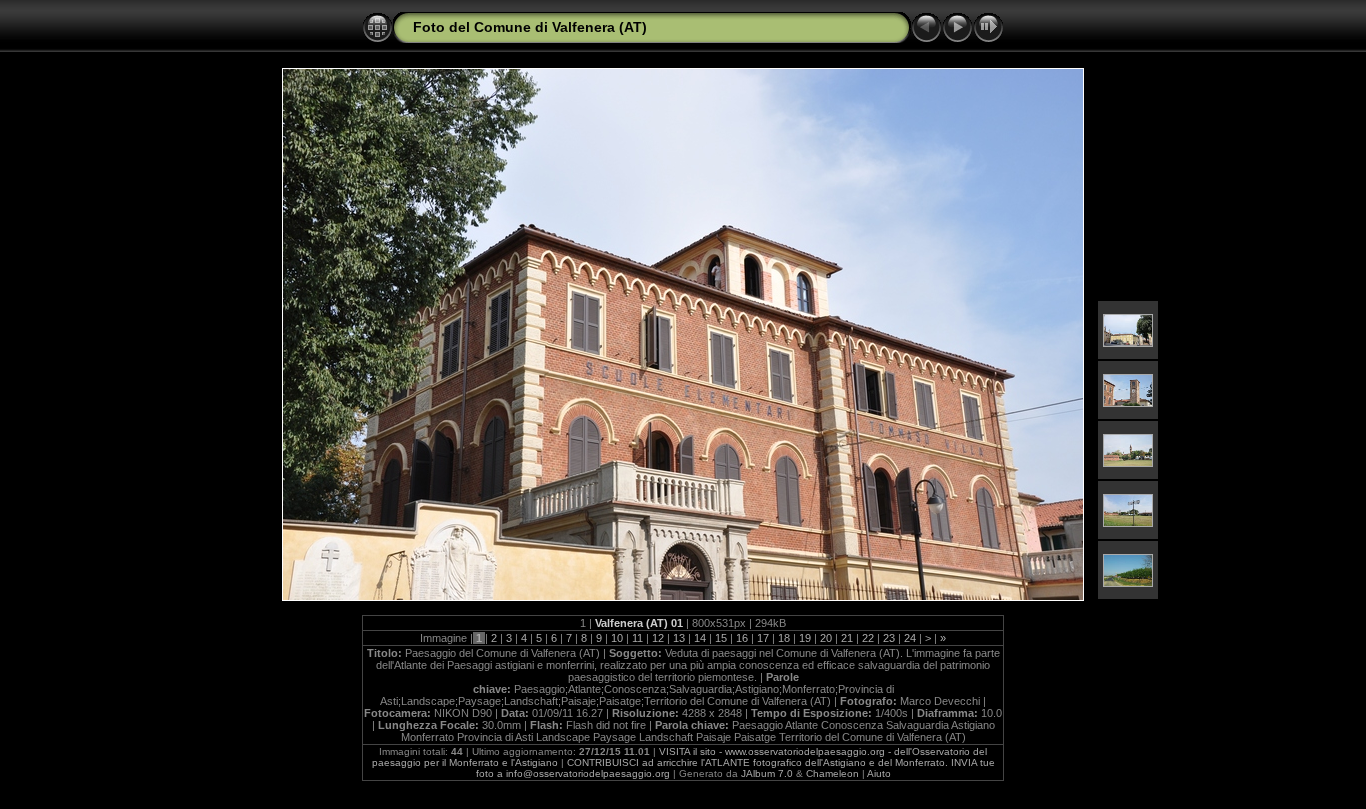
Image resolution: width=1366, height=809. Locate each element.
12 (658, 638)
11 (637, 638)
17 (763, 638)
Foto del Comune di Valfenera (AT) (530, 27)
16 (742, 638)
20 (826, 638)
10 (617, 638)
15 (721, 638)
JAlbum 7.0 (767, 773)
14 (700, 638)
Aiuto (879, 773)
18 (784, 638)
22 (868, 638)
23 (889, 638)
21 (847, 638)
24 (910, 638)
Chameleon (832, 773)
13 (679, 638)
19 (805, 638)
